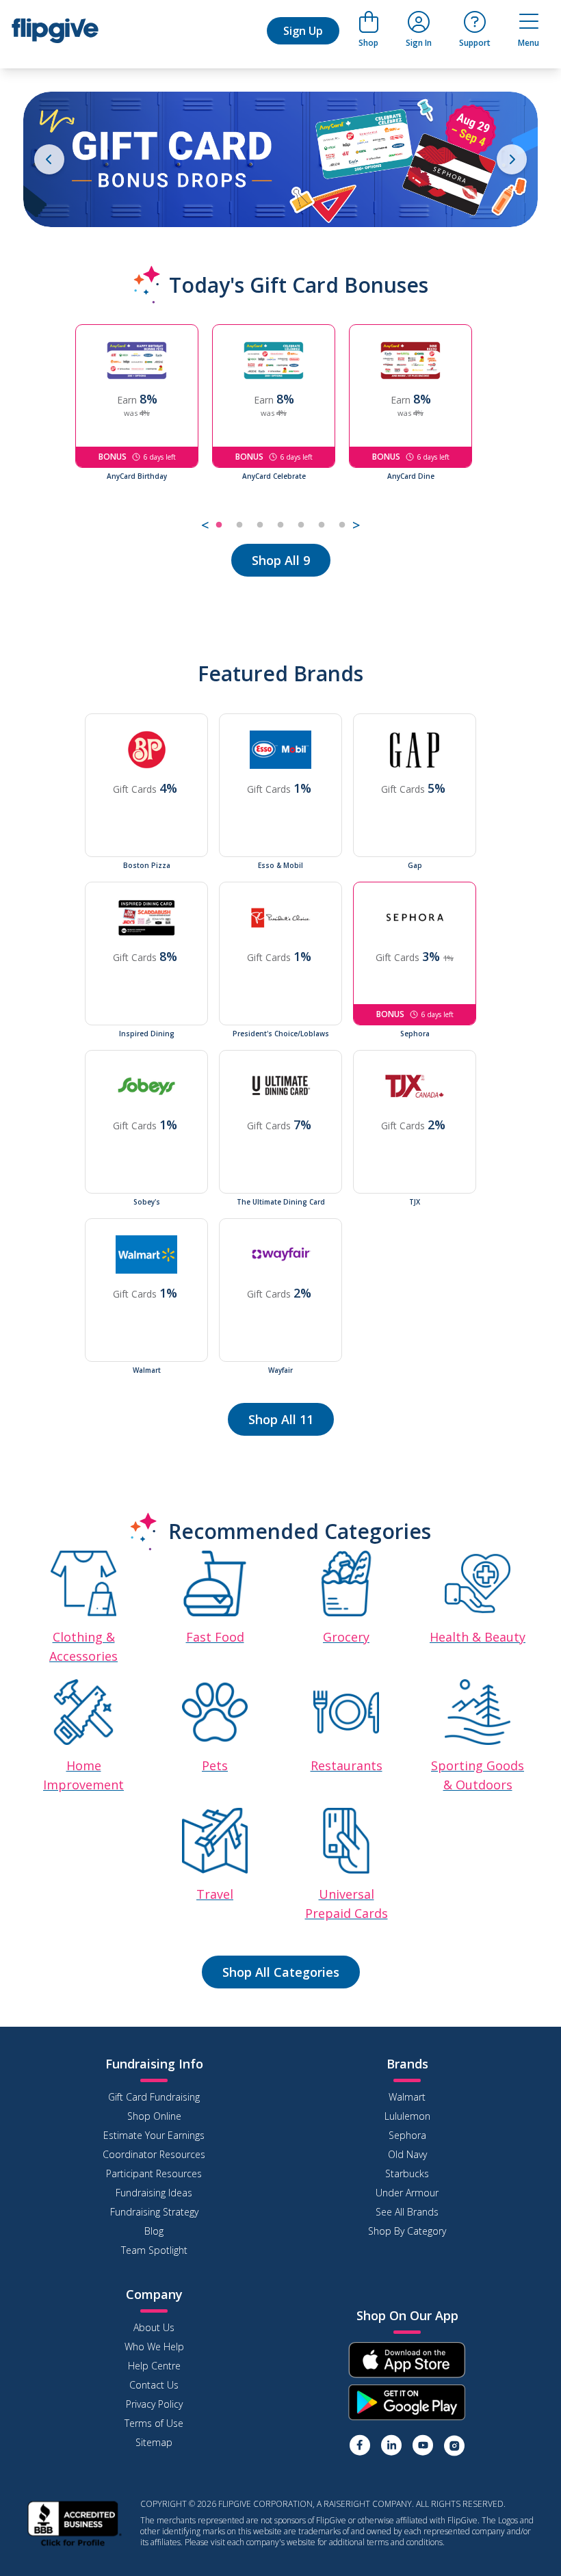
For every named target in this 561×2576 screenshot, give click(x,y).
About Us (154, 2327)
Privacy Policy (154, 2404)
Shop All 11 (281, 1419)
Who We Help (154, 2347)
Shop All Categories (281, 1972)
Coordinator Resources (154, 2154)
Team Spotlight (154, 2250)
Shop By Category (407, 2231)
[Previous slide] (49, 159)
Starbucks (407, 2173)
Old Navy (407, 2154)
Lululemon (407, 2116)
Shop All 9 (281, 560)
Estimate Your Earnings (154, 2135)
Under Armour (407, 2193)
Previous (65, 430)
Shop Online (154, 2116)
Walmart (407, 2097)
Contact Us (154, 2385)
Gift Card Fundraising (154, 2097)
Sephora (407, 2135)
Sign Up (303, 31)
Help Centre (154, 2366)
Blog (154, 2231)
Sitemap (154, 2442)
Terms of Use (154, 2423)
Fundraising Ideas (154, 2193)
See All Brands (407, 2212)
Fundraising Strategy (154, 2212)
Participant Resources (154, 2173)
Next (496, 430)
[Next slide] (512, 159)
